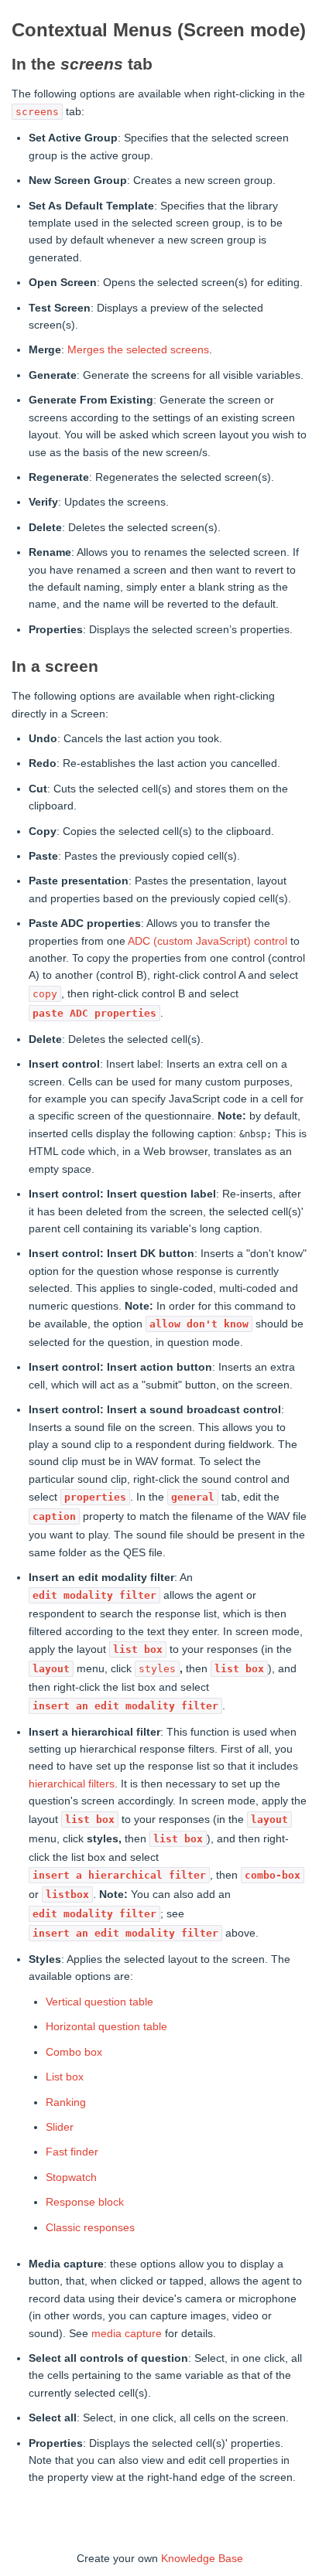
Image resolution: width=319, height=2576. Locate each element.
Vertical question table (99, 2002)
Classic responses (90, 2227)
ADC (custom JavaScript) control (208, 941)
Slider (60, 2127)
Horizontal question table (106, 2026)
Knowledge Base (202, 2558)
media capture (127, 2333)
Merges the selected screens (138, 349)
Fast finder (72, 2152)
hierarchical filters (72, 1784)
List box (65, 2077)
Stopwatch (71, 2177)
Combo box (74, 2052)
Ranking (66, 2102)
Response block (85, 2202)
